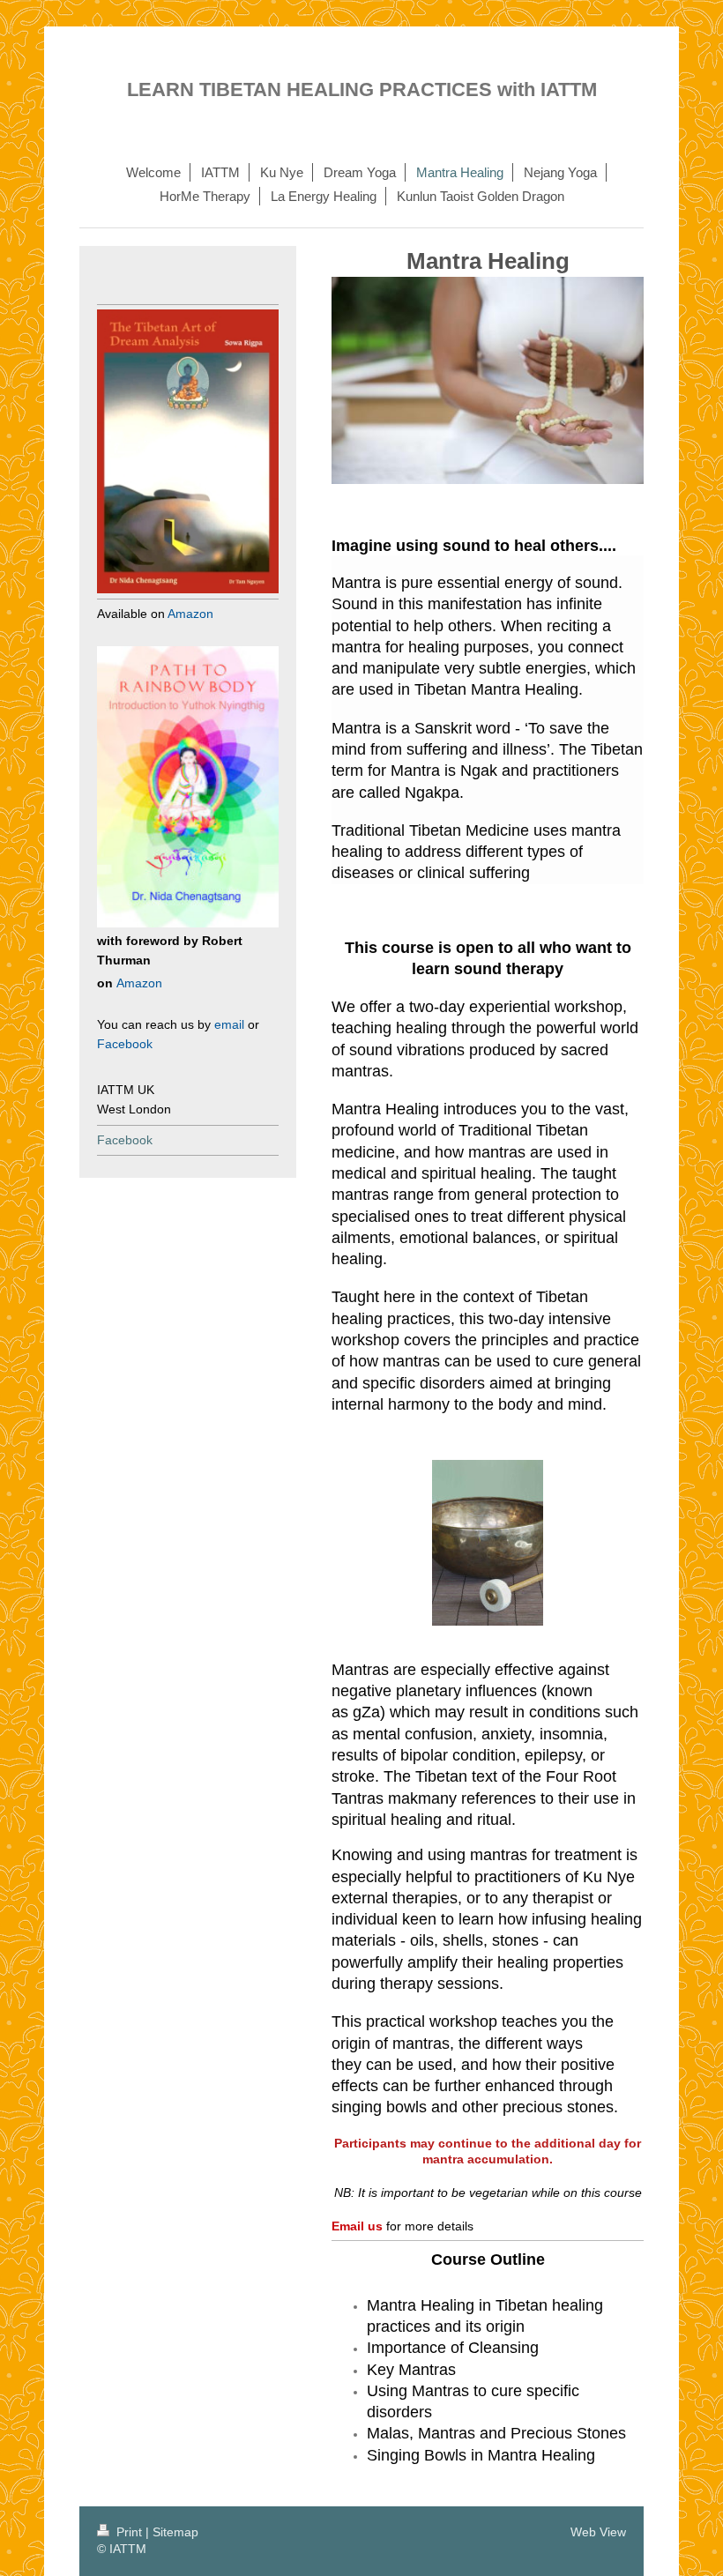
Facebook (125, 1140)
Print (129, 2532)
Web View (598, 2532)
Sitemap (175, 2532)
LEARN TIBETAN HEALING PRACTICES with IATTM (362, 89)
